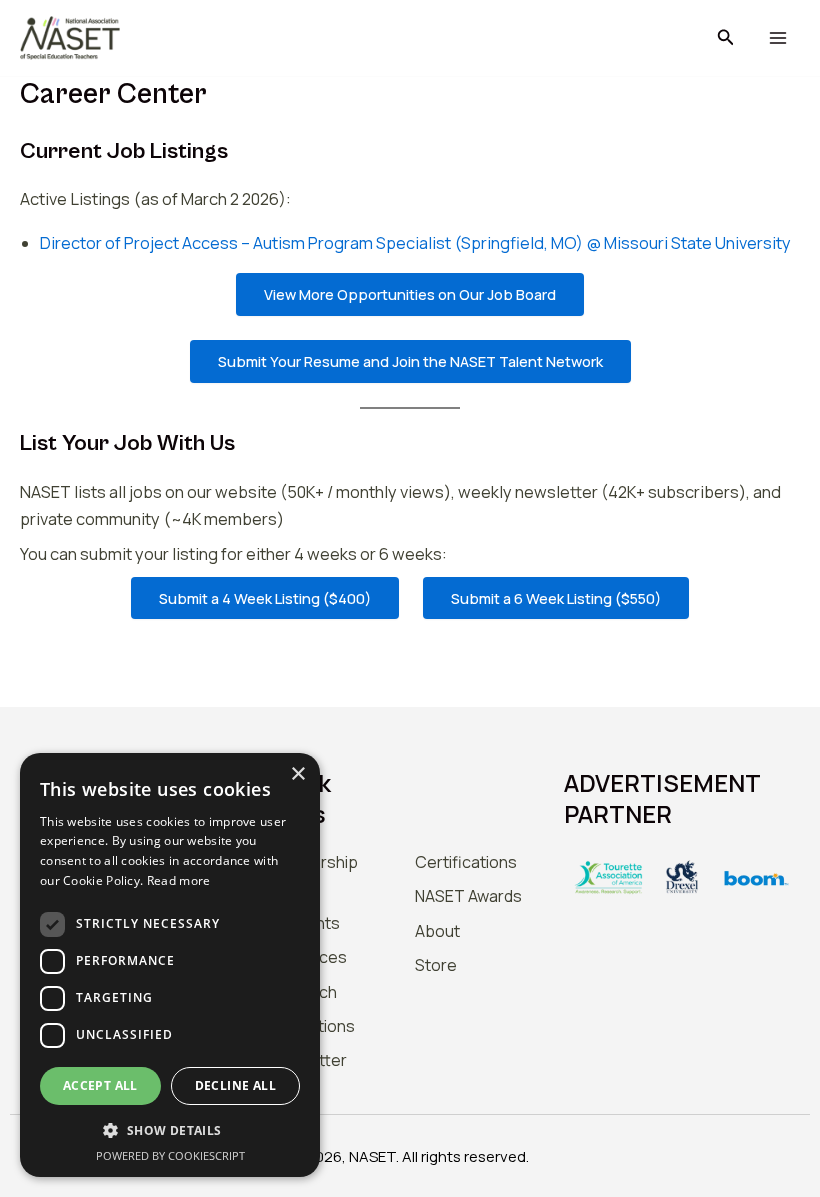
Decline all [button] (235, 1085)
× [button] (297, 774)
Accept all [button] (100, 1085)
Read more (179, 880)
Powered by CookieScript (170, 1155)
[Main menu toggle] (777, 38)
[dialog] (170, 965)
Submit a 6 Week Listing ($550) (556, 598)
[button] (726, 38)
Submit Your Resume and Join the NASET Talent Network (410, 361)
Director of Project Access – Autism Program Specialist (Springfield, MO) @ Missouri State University (415, 243)
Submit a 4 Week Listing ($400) (265, 598)
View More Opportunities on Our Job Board (410, 294)
